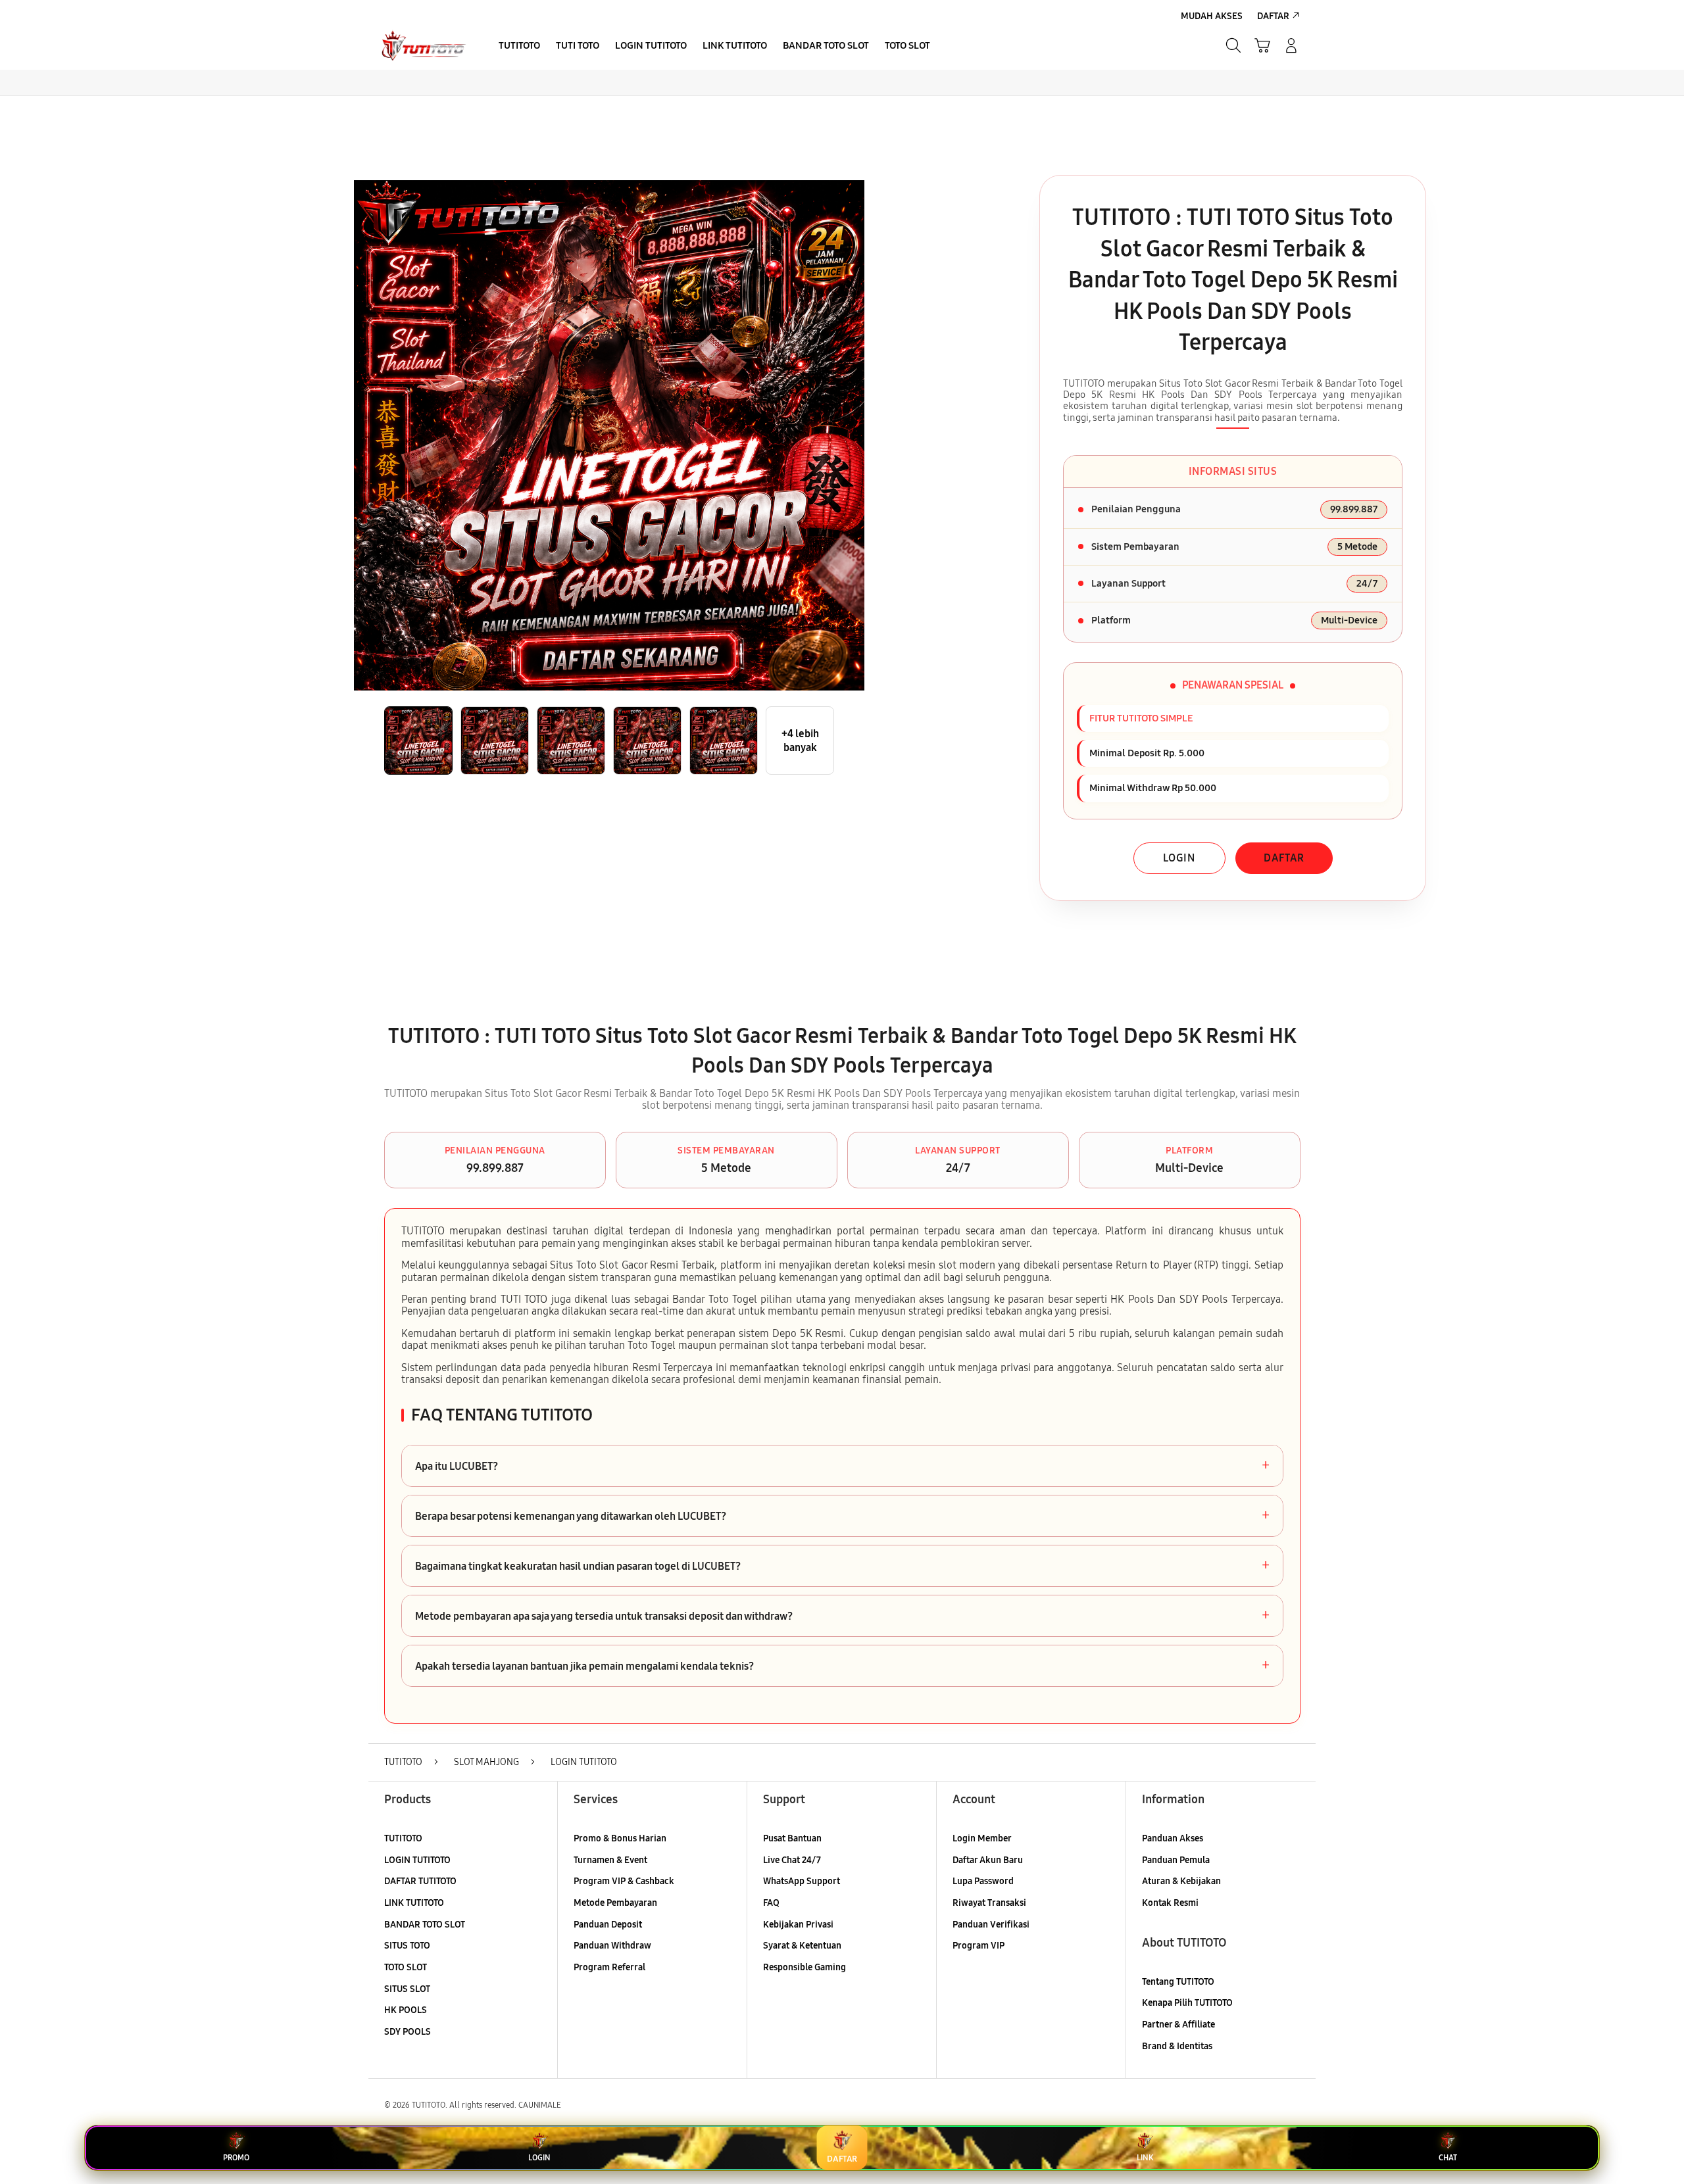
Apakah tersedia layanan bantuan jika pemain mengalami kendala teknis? (842, 1666)
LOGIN (1179, 858)
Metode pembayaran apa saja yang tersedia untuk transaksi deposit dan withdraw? (842, 1616)
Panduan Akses (1173, 1838)
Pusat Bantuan (792, 1838)
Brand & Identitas (1177, 2046)
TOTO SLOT (406, 1967)
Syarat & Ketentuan (802, 1946)
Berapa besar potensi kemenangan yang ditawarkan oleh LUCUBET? (842, 1516)
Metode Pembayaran (615, 1903)
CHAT (1448, 2158)
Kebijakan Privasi (798, 1925)
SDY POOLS (408, 2032)
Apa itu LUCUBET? (842, 1466)
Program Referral (609, 1967)
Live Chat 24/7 (792, 1860)
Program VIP (978, 1946)
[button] (1262, 45)
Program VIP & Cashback (624, 1881)
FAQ (771, 1903)
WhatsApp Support (802, 1881)
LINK (1145, 2158)
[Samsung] (424, 45)
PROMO (236, 2158)
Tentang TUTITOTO (1178, 1982)
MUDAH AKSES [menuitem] (1212, 16)
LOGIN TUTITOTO (417, 1860)
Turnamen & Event (610, 1860)
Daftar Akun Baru (988, 1860)
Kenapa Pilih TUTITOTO (1187, 2003)
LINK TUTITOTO (414, 1903)
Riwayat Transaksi (989, 1903)
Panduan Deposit (608, 1925)
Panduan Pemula (1176, 1860)
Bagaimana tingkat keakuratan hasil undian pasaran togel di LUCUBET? (842, 1566)
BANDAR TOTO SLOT (425, 1925)
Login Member (982, 1838)
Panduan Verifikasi (991, 1925)
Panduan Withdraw (612, 1946)
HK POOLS (406, 2010)
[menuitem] (519, 47)
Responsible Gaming (805, 1967)
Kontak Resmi (1170, 1903)
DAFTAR (1284, 858)
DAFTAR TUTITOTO (420, 1881)
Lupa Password (983, 1881)
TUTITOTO (403, 1838)
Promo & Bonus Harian (620, 1838)
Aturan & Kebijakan (1181, 1881)
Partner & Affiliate (1178, 2025)
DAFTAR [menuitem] (1273, 16)
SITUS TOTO (407, 1946)
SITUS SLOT (407, 1989)
